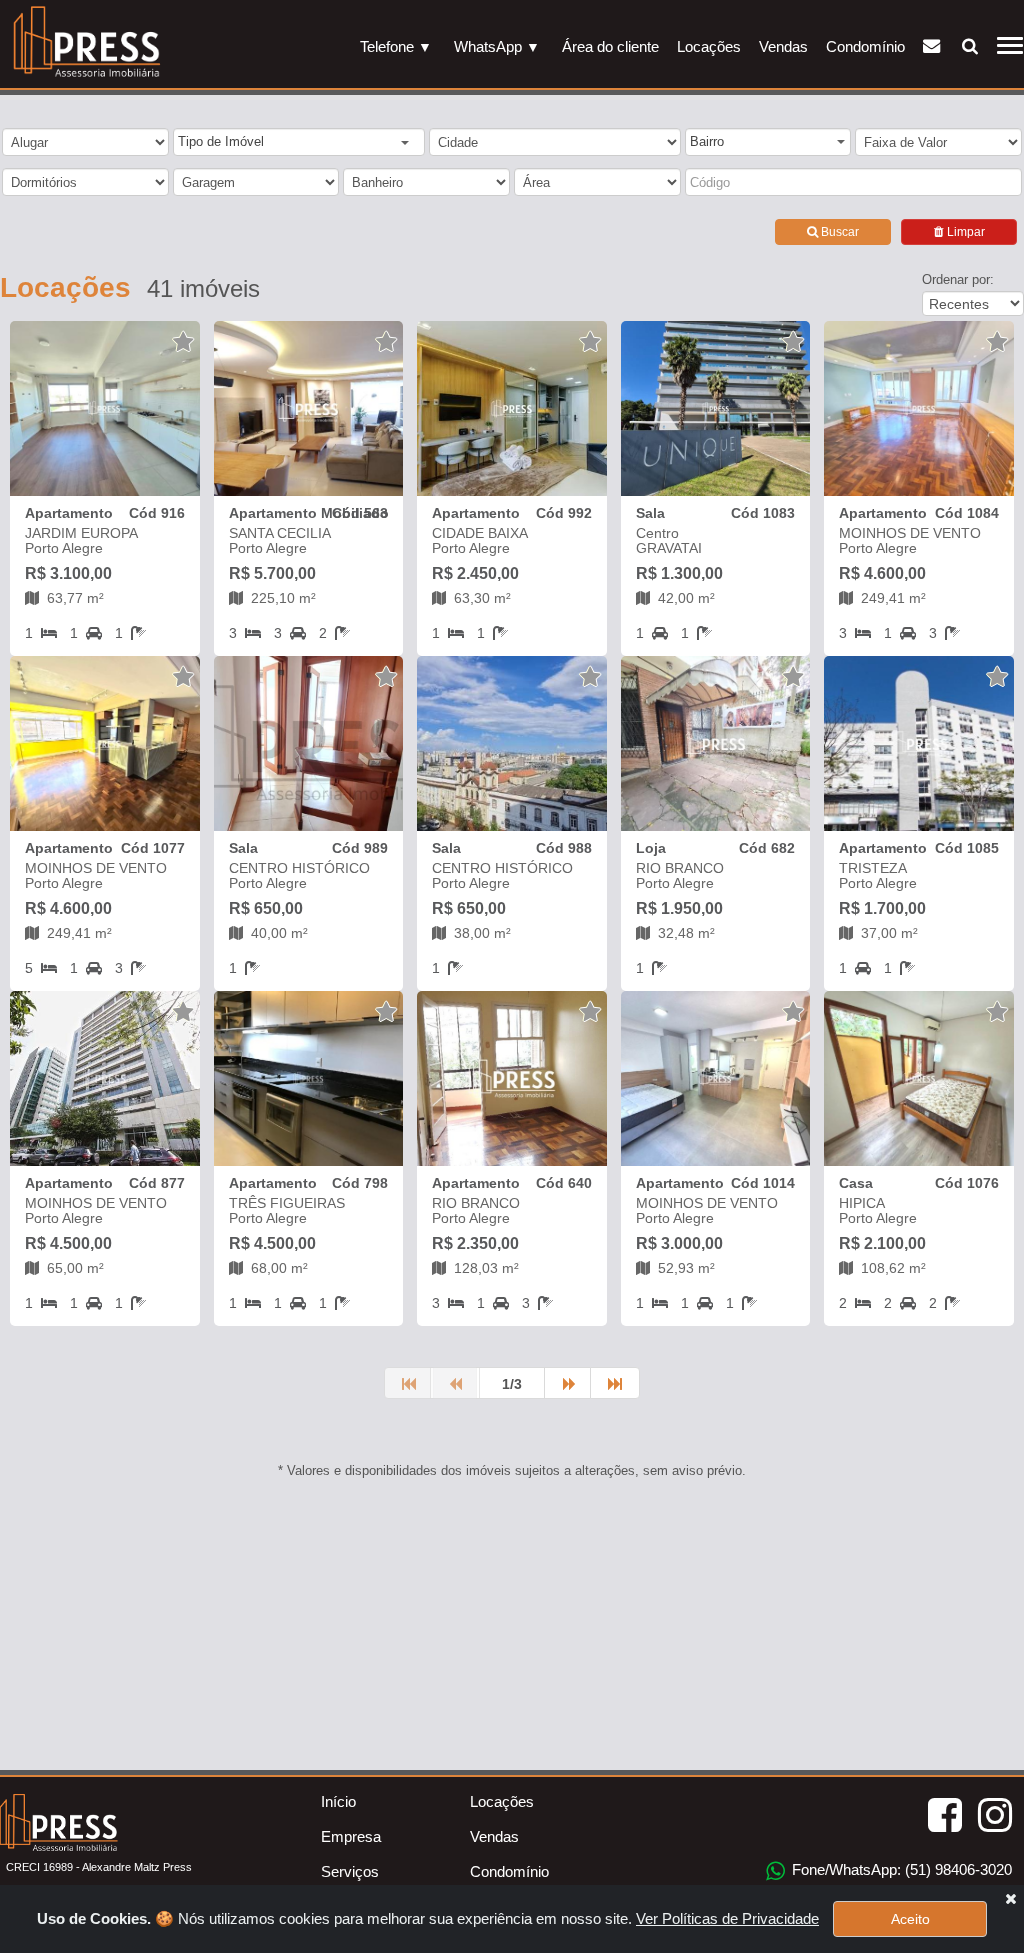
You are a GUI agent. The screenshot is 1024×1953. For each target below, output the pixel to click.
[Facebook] (945, 1816)
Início (338, 1801)
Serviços (350, 1871)
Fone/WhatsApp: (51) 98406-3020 (900, 1869)
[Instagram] (995, 1816)
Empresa (351, 1836)
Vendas (783, 46)
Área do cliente (610, 46)
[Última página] (615, 1383)
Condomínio (865, 46)
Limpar (964, 232)
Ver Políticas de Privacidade (727, 1918)
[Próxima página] (569, 1383)
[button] (293, 143)
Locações (709, 46)
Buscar (838, 232)
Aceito (910, 1919)
